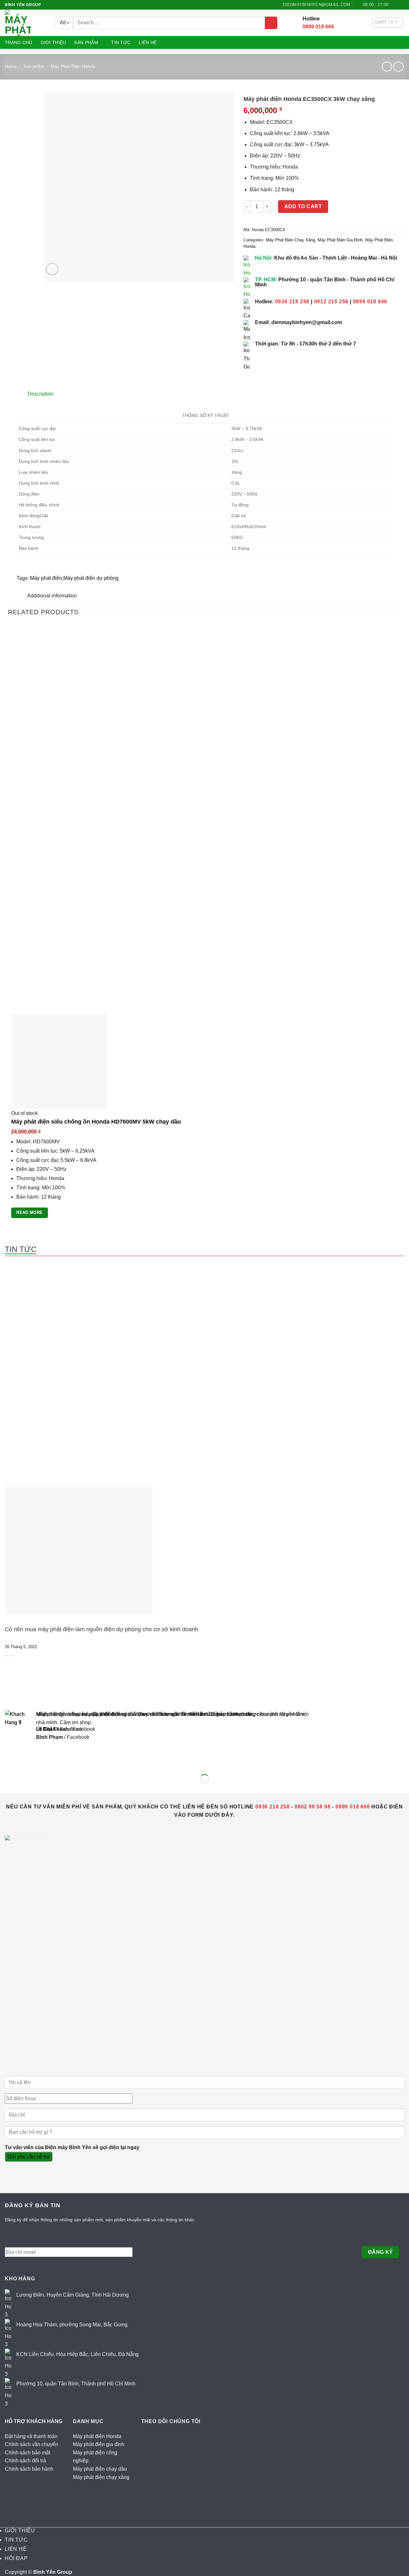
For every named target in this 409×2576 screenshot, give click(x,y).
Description (40, 394)
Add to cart (303, 206)
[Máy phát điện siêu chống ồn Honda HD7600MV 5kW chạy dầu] (59, 1061)
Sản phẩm (86, 42)
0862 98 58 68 (313, 1807)
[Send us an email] (401, 5)
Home (11, 66)
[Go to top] (13, 2567)
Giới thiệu (53, 42)
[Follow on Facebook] (395, 5)
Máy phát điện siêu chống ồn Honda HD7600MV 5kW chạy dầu (96, 1122)
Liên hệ (148, 42)
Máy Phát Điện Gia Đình (340, 240)
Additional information (51, 596)
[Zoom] (52, 269)
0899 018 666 (318, 27)
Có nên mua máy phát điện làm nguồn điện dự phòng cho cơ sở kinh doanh (101, 1629)
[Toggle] (13, 392)
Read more (29, 1212)
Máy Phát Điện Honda (73, 66)
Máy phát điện (46, 578)
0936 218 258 (292, 302)
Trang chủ (19, 42)
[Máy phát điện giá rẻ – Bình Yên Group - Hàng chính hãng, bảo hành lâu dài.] (21, 23)
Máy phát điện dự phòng (91, 578)
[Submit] (271, 23)
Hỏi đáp (16, 2558)
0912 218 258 (331, 302)
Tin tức (121, 42)
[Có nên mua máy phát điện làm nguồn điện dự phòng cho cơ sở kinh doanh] (79, 1550)
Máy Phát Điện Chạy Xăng (290, 240)
